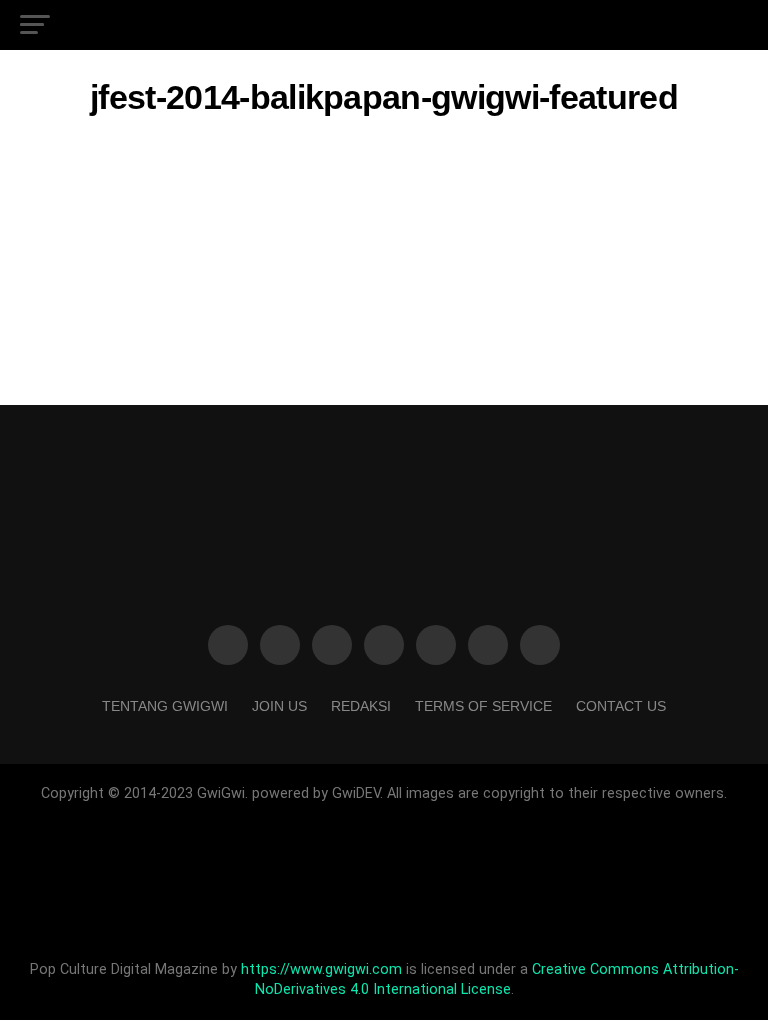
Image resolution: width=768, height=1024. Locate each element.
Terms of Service (483, 706)
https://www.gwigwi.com (321, 969)
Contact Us (621, 706)
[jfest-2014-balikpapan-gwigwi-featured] (384, 291)
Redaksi (361, 706)
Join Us (279, 706)
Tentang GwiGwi (165, 706)
